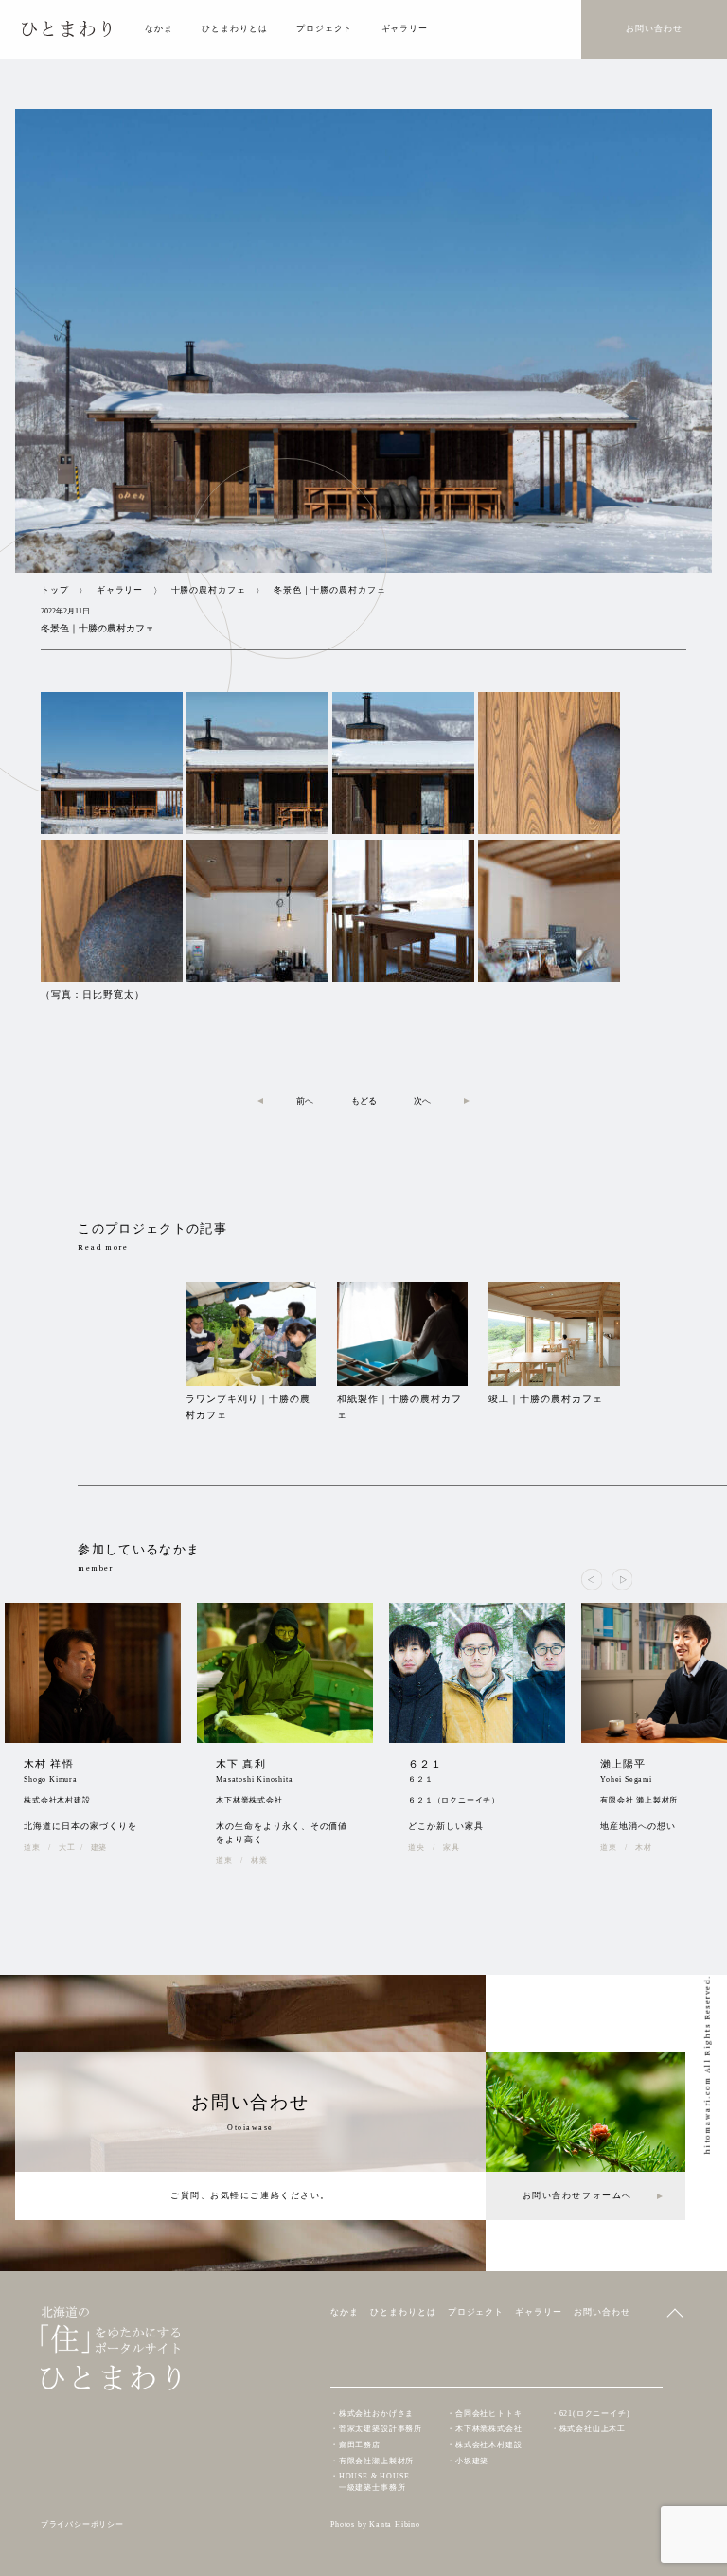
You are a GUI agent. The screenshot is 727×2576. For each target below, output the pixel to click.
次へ (422, 1101)
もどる (364, 1101)
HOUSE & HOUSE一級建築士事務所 (374, 2482)
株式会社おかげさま (376, 2414)
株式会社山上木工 (593, 2429)
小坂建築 (472, 2461)
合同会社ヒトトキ (488, 2414)
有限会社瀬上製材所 (376, 2461)
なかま (159, 29)
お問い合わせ (654, 28)
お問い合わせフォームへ (577, 2195)
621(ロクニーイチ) (595, 2414)
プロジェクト (325, 29)
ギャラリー (405, 29)
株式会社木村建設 (488, 2445)
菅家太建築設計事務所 (381, 2429)
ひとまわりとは (235, 29)
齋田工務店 (360, 2445)
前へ (305, 1101)
